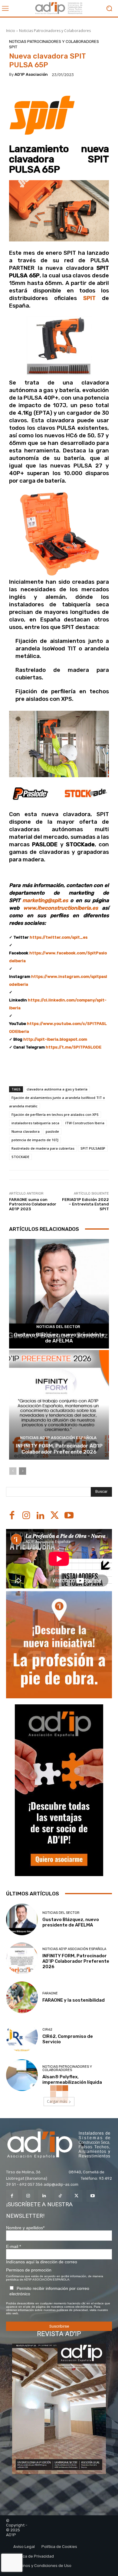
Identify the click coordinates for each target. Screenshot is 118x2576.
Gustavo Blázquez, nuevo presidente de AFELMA (59, 1338)
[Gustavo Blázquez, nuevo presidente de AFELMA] (59, 1294)
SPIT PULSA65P (93, 1148)
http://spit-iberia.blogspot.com (55, 1039)
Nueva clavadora (26, 1131)
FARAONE (50, 1993)
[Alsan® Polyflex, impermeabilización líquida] (22, 2075)
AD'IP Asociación (31, 74)
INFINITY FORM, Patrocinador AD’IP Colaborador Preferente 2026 (59, 1449)
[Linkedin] (40, 1516)
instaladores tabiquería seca (35, 1123)
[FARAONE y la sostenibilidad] (22, 1997)
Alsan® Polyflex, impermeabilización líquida (72, 2080)
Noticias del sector (58, 1327)
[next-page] (23, 1471)
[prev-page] (13, 1471)
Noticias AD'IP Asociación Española (58, 1438)
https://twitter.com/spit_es (59, 937)
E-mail (13, 2246)
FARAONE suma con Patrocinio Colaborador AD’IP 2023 (33, 1204)
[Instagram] (26, 1516)
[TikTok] (60, 2196)
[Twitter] (55, 1516)
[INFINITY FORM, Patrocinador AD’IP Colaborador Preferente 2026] (59, 1405)
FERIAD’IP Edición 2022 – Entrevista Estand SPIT (85, 1204)
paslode (52, 1131)
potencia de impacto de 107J (35, 1140)
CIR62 (47, 2030)
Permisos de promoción (29, 2270)
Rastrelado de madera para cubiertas (43, 1148)
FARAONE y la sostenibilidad (74, 2000)
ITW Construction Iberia (85, 1123)
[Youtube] (69, 1516)
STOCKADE (20, 1157)
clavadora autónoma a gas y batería (57, 1089)
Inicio (11, 31)
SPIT (13, 47)
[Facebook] (12, 1516)
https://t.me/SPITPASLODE (74, 1047)
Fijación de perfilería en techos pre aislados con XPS (55, 1114)
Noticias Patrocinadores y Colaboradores (55, 31)
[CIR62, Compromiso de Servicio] (22, 2036)
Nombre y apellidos (25, 2228)
